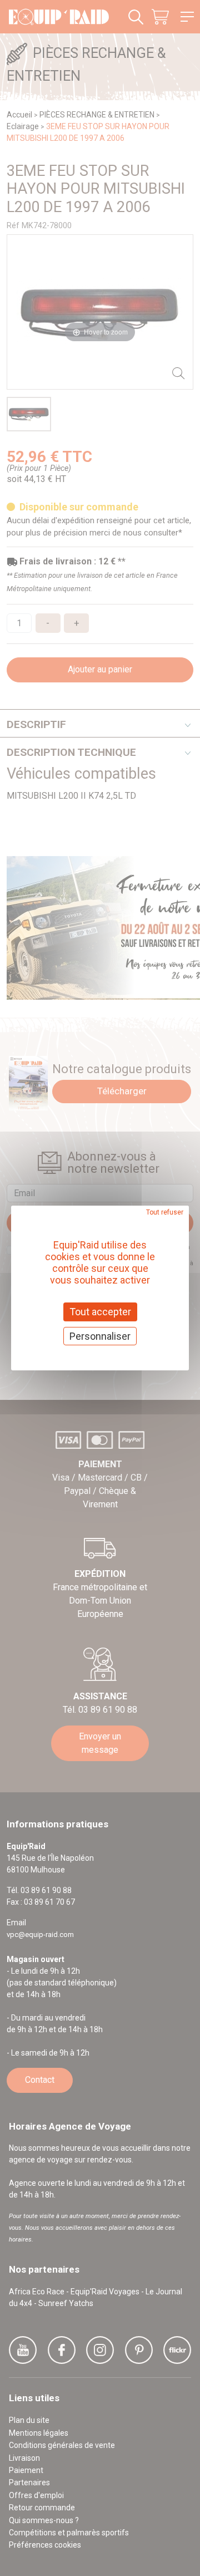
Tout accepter (100, 1312)
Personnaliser (100, 1336)
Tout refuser (165, 1212)
